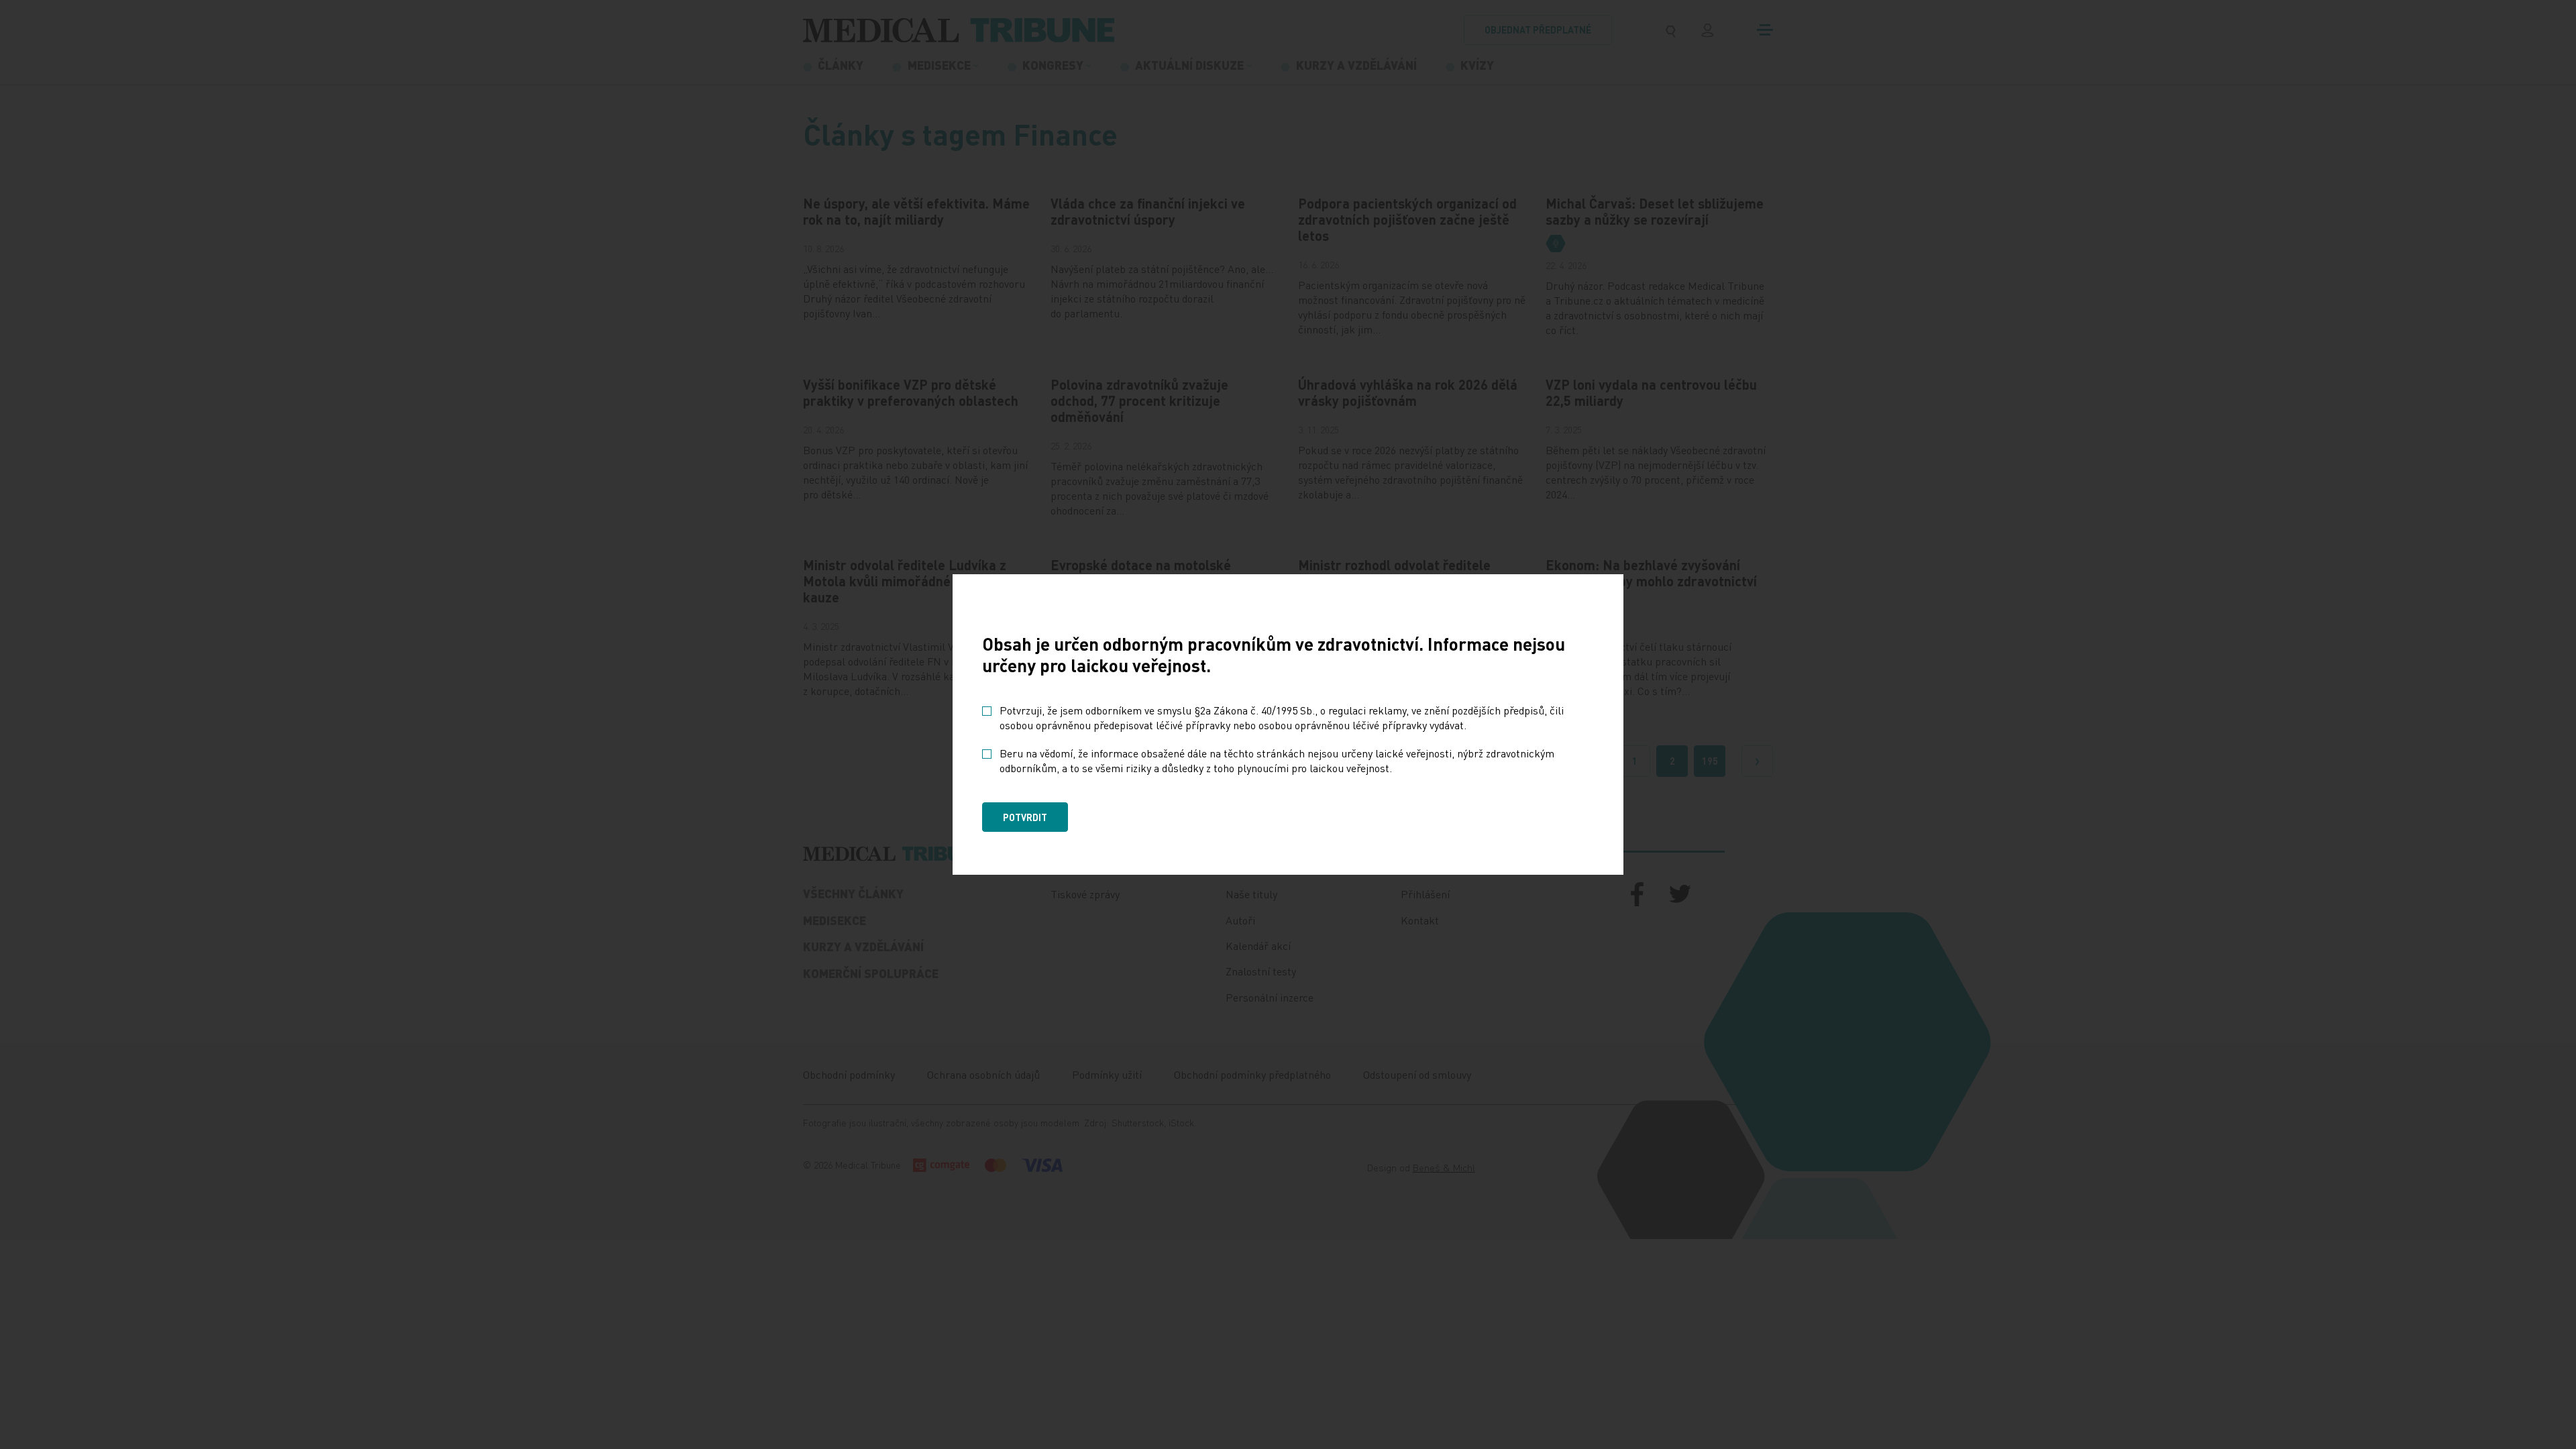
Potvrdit (1025, 817)
